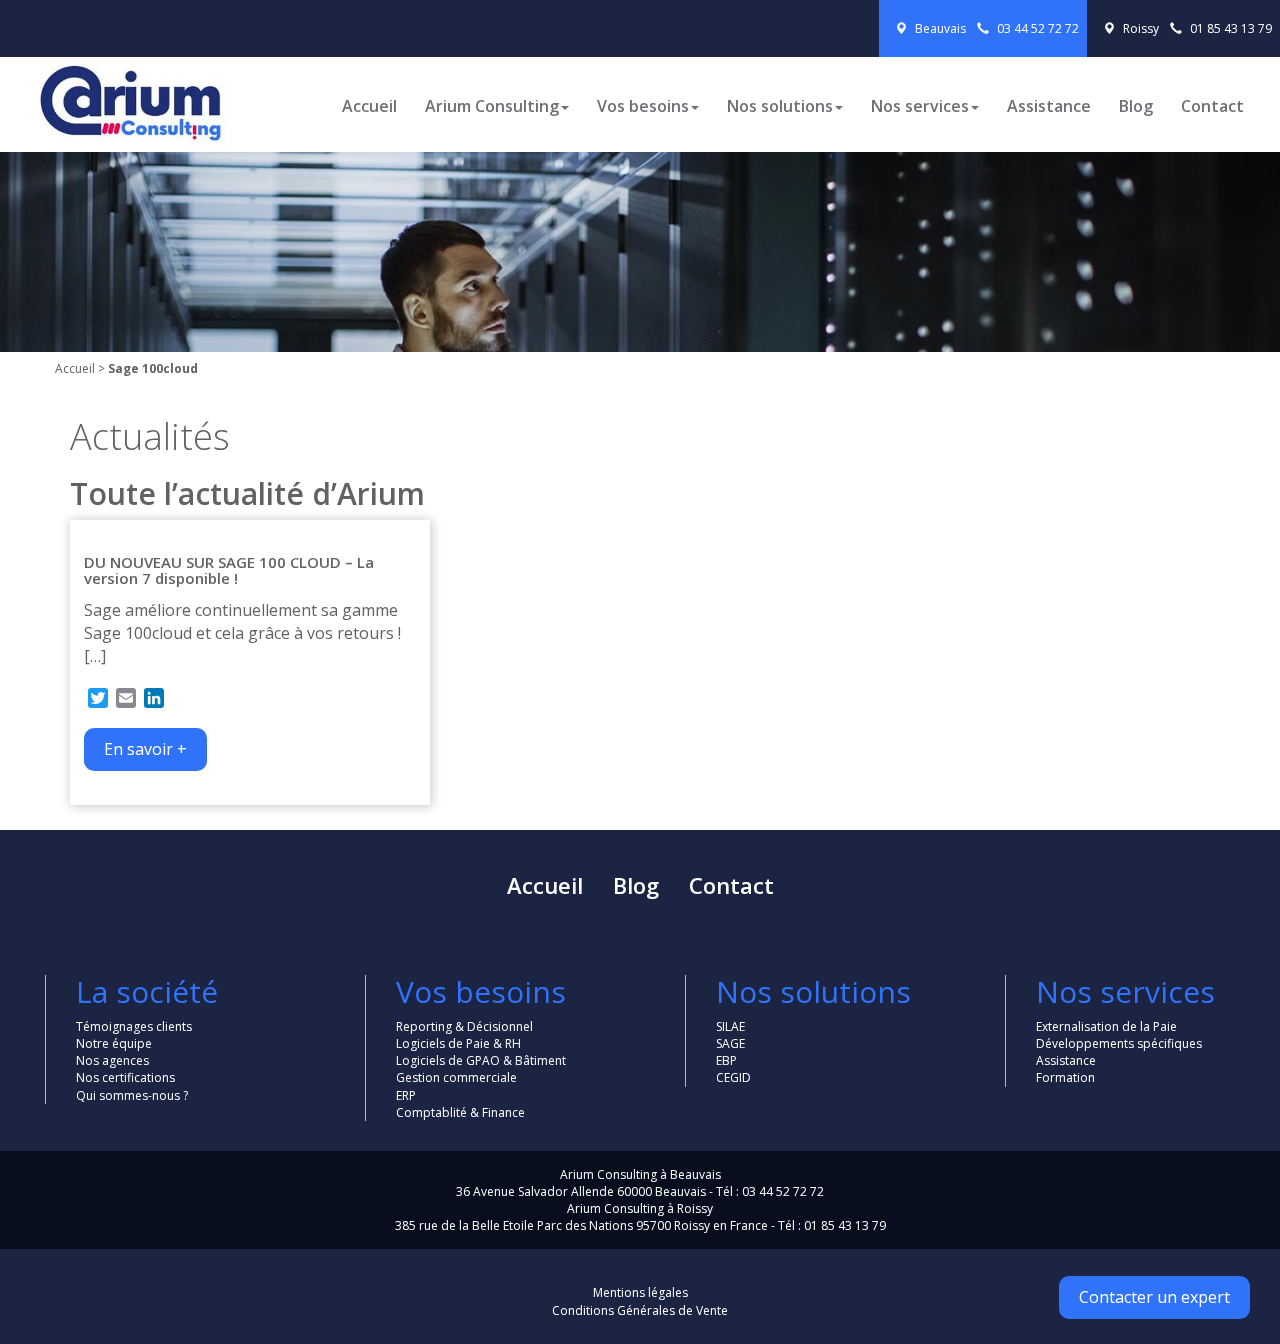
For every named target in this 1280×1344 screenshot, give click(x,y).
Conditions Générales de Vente (640, 1310)
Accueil (369, 106)
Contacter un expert (1154, 1297)
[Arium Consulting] (120, 92)
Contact (1212, 106)
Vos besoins (643, 106)
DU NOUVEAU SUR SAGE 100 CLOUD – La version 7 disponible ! (229, 570)
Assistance (1049, 106)
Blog (1136, 106)
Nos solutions (780, 106)
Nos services (920, 106)
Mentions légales (640, 1292)
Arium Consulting (492, 106)
